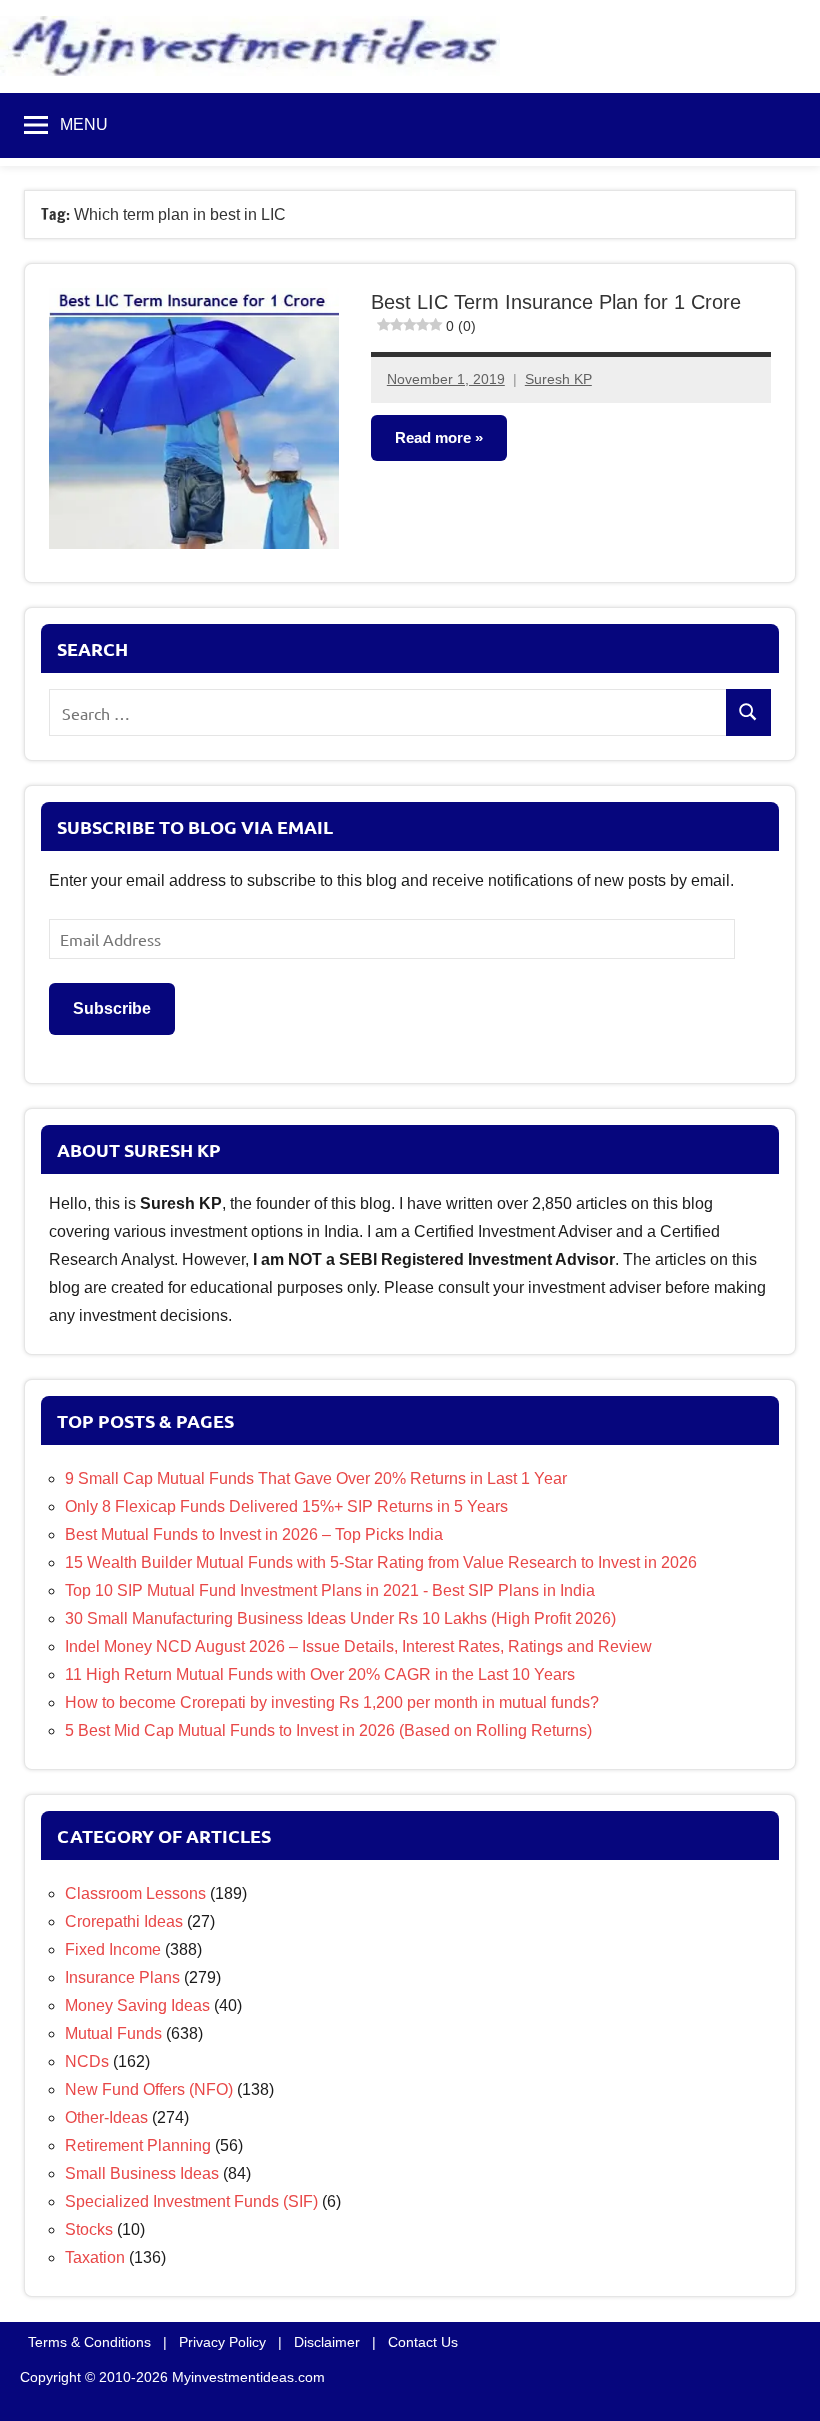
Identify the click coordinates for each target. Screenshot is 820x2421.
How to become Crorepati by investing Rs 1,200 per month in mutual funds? (332, 1702)
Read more (433, 437)
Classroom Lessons (135, 1893)
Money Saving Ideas (137, 2005)
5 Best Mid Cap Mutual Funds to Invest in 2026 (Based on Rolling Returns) (328, 1730)
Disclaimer (327, 2342)
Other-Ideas (106, 2117)
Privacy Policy (222, 2342)
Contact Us (423, 2342)
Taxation (95, 2257)
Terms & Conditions (89, 2342)
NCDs (87, 2061)
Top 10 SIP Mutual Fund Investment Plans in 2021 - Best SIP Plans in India (330, 1590)
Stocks (89, 2229)
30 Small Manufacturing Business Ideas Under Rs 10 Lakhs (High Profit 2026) (340, 1618)
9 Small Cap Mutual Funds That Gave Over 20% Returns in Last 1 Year (316, 1478)
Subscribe (112, 1008)
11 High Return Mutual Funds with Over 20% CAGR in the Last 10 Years (320, 1674)
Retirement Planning (138, 2145)
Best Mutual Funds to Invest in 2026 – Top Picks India (254, 1534)
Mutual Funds (113, 2033)
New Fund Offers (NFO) (149, 2089)
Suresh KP (558, 379)
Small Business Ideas (142, 2173)
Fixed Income (113, 1949)
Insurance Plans (122, 1977)
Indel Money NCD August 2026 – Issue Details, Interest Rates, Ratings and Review (358, 1646)
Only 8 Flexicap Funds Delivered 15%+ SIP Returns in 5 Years (286, 1506)
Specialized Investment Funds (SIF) (191, 2201)
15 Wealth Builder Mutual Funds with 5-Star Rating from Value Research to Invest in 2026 (381, 1562)
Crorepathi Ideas (124, 1921)
